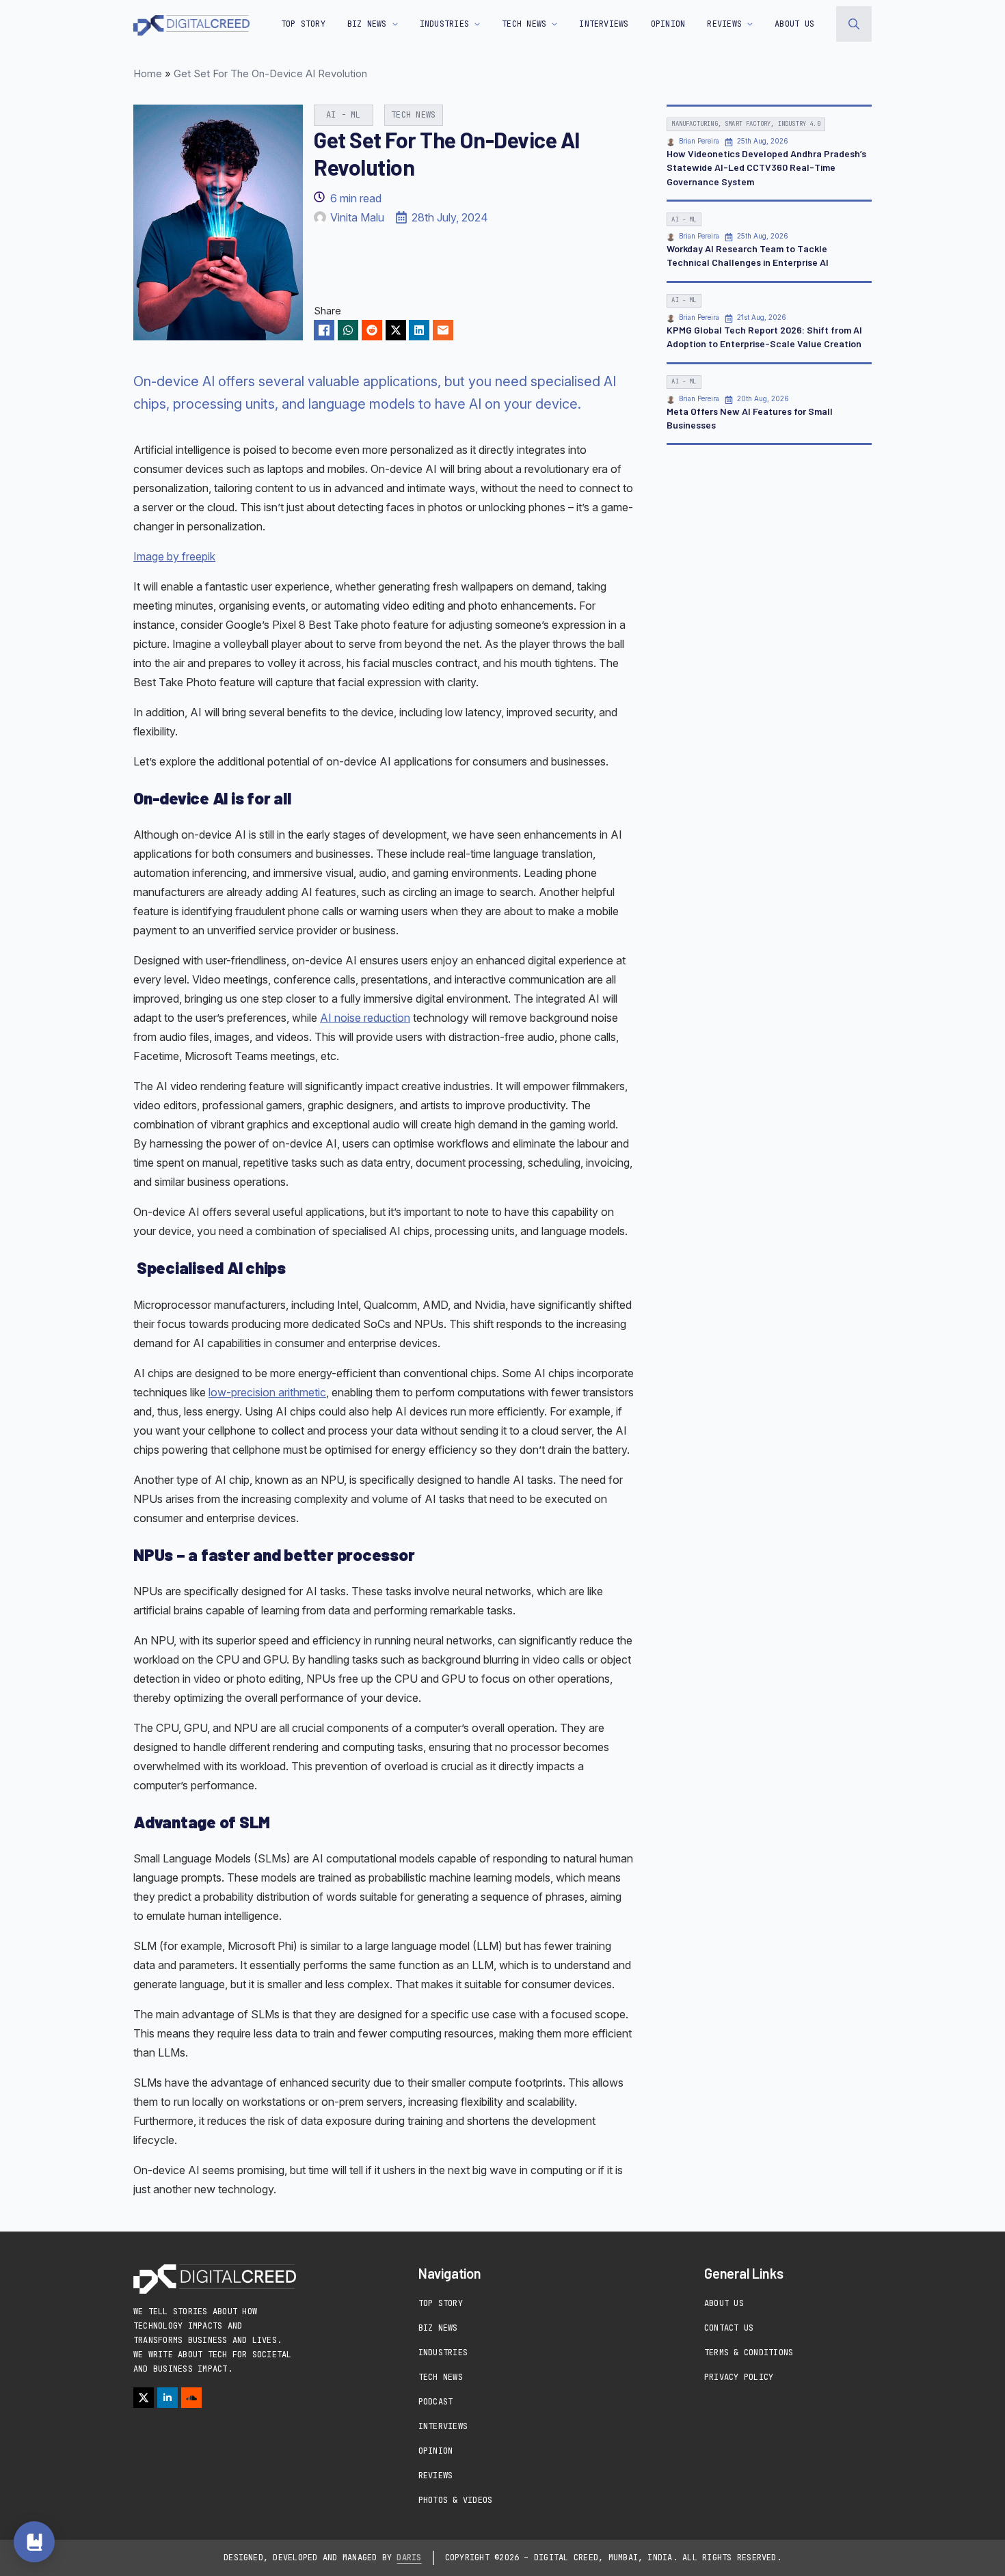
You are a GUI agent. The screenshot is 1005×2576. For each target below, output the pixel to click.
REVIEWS (724, 24)
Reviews (436, 2476)
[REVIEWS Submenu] (747, 24)
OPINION (668, 24)
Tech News (441, 2377)
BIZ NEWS (367, 24)
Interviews (443, 2426)
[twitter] (144, 2398)
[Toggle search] (854, 24)
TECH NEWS (524, 24)
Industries (443, 2353)
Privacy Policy (739, 2377)
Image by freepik (174, 556)
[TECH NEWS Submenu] (552, 24)
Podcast (436, 2402)
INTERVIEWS (604, 24)
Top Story (303, 24)
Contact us (729, 2328)
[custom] (191, 2398)
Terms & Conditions (749, 2353)
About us (794, 24)
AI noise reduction (365, 1018)
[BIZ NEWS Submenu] (392, 24)
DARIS (409, 2558)
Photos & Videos (456, 2500)
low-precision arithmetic (267, 1392)
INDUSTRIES (444, 24)
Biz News (438, 2328)
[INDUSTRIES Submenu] (474, 24)
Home (148, 73)
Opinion (436, 2451)
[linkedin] (167, 2398)
